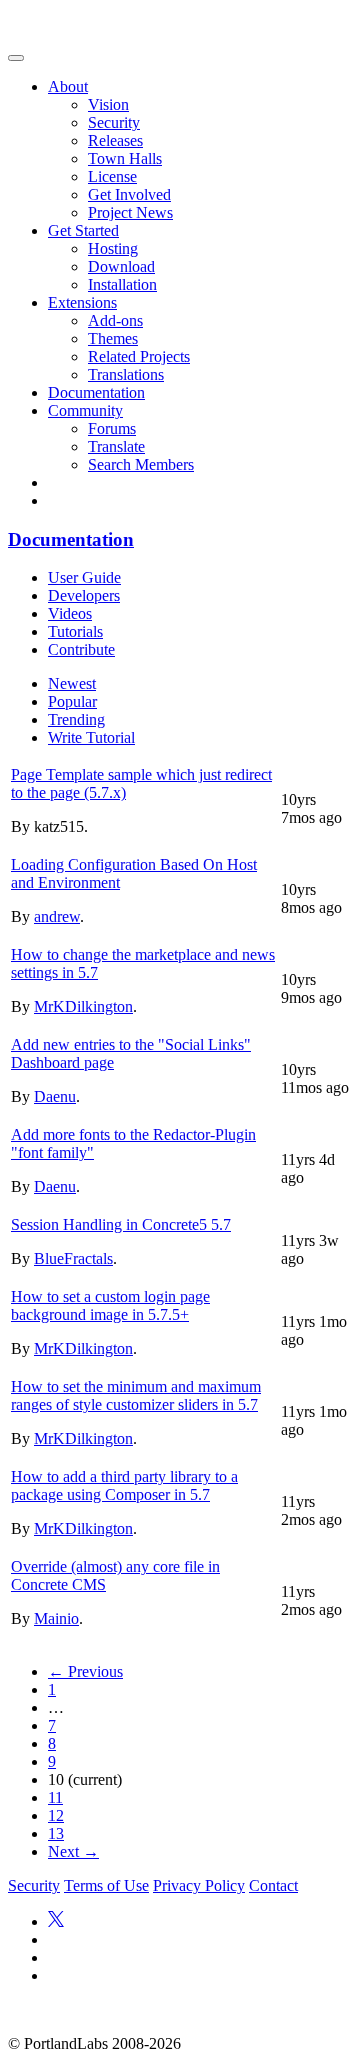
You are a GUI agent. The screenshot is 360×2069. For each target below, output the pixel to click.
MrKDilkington (83, 1006)
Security (114, 122)
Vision (108, 104)
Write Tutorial (91, 737)
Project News (130, 212)
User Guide (84, 577)
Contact (273, 1885)
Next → (73, 1851)
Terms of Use (106, 1885)
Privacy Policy (199, 1885)
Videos (70, 613)
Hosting (113, 248)
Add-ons (115, 320)
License (112, 176)
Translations (126, 374)
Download (121, 266)
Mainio (56, 1618)
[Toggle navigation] (16, 58)
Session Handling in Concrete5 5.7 (121, 1224)
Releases (115, 140)
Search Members (141, 464)
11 (55, 1797)
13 (56, 1833)
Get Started (83, 230)
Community (85, 410)
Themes (113, 338)
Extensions (82, 302)
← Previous (85, 1671)
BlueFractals (73, 1258)
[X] (56, 1921)
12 (56, 1815)
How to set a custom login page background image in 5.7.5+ (110, 1305)
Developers (84, 595)
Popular (72, 701)
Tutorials (75, 631)
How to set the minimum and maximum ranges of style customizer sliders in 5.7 (136, 1395)
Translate (116, 446)
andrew (57, 916)
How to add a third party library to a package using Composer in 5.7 (124, 1485)
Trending (76, 719)
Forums (112, 428)
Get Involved (129, 194)
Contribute (81, 649)
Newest (72, 683)
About (68, 86)
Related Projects (139, 356)
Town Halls (125, 158)
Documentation (96, 392)
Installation (122, 284)
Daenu (55, 1096)
